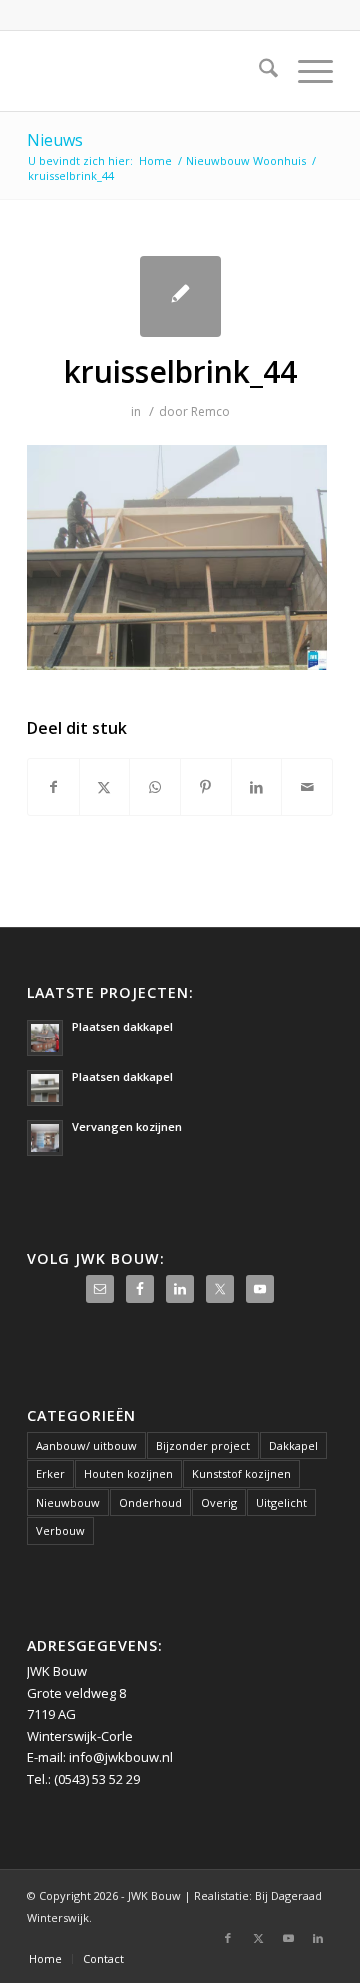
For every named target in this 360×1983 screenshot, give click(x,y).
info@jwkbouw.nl (121, 1757)
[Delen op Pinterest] (206, 787)
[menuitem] (258, 71)
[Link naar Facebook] (228, 1938)
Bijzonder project (203, 1445)
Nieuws (55, 140)
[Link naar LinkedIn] (318, 1938)
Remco (210, 411)
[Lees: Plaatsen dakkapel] (45, 1038)
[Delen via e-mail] (307, 787)
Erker (50, 1473)
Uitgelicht (281, 1502)
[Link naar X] (258, 1938)
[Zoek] (258, 71)
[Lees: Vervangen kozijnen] (45, 1138)
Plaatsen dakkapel (122, 1026)
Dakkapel (293, 1445)
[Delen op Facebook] (53, 787)
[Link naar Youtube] (288, 1938)
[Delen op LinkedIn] (257, 787)
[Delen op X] (105, 787)
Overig (219, 1502)
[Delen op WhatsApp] (155, 787)
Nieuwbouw (68, 1502)
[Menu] (305, 71)
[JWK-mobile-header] (149, 71)
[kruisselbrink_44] (180, 296)
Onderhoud (150, 1502)
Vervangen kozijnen (127, 1126)
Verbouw (60, 1530)
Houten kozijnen (128, 1473)
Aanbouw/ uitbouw (86, 1445)
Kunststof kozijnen (241, 1473)
